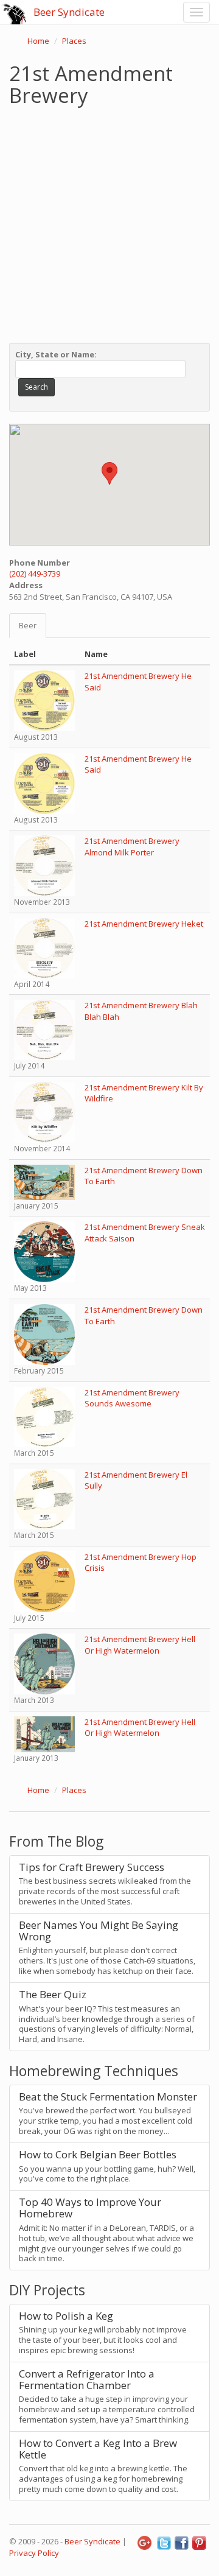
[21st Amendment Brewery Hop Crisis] (44, 1581)
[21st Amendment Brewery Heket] (44, 947)
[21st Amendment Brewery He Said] (44, 700)
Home (38, 41)
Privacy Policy (34, 2553)
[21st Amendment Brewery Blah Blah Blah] (44, 1029)
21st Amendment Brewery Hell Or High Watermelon (140, 1645)
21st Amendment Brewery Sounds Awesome (132, 1398)
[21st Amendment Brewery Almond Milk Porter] (44, 865)
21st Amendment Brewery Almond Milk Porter (132, 847)
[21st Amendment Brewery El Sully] (44, 1498)
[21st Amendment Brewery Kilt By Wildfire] (44, 1112)
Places (74, 41)
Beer (28, 625)
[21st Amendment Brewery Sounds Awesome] (44, 1416)
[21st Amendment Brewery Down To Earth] (44, 1181)
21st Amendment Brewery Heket (144, 924)
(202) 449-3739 (35, 574)
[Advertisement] (109, 222)
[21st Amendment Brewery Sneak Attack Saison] (44, 1251)
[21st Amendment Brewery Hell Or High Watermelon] (44, 1663)
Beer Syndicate (69, 12)
